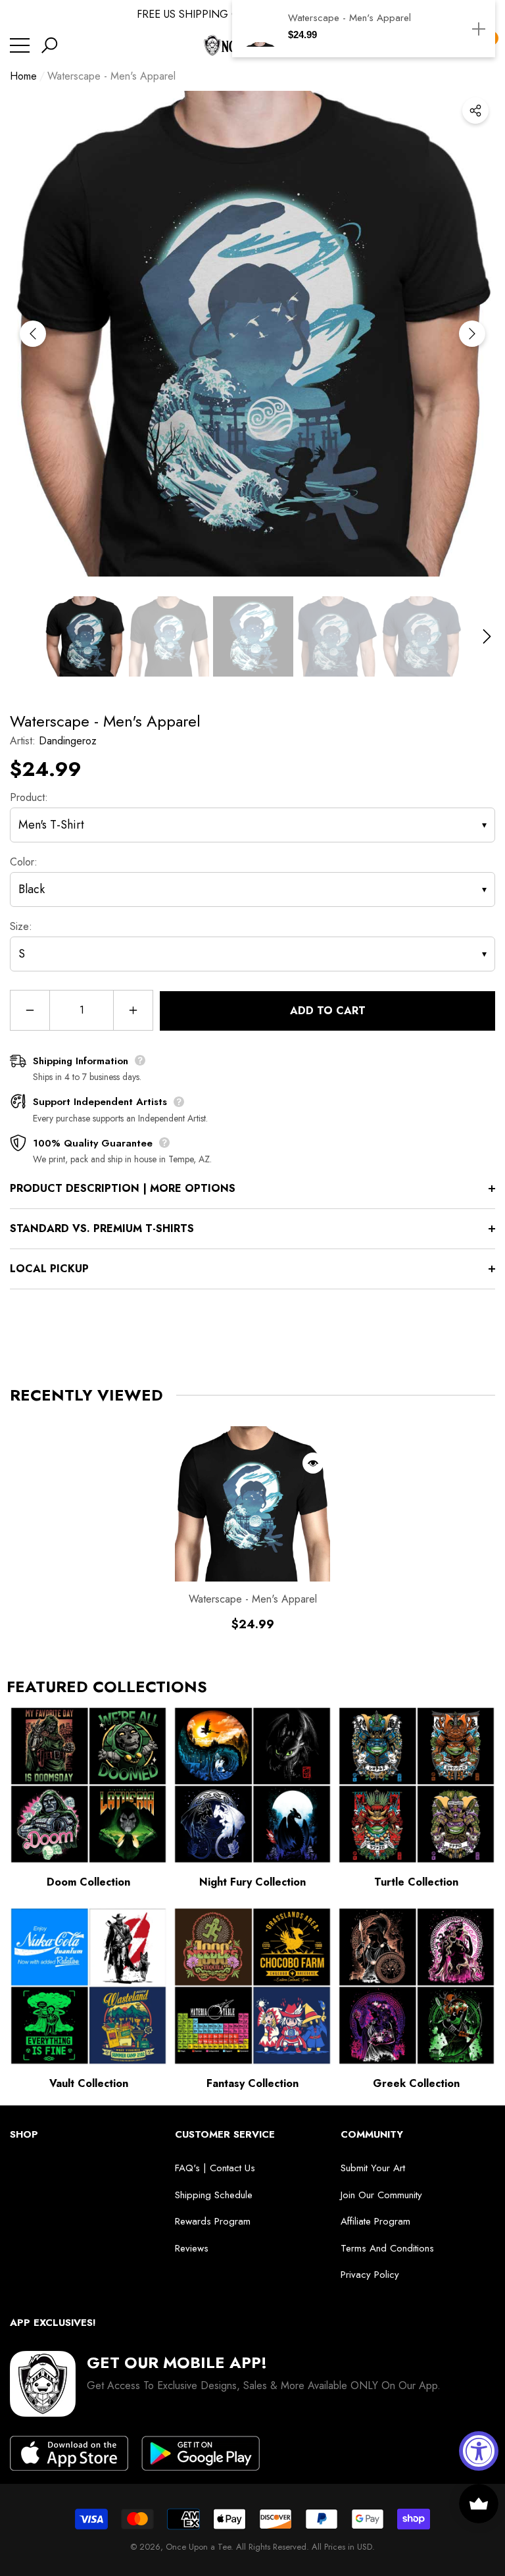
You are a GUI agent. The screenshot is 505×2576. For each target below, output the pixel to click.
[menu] (20, 45)
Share (475, 111)
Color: (24, 862)
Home (23, 76)
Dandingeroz (68, 741)
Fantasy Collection (252, 2083)
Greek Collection (416, 2083)
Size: (21, 926)
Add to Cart (328, 1011)
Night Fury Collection (252, 1882)
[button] (49, 45)
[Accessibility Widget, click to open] (479, 2451)
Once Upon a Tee (198, 2547)
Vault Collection (89, 2083)
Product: (29, 797)
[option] (252, 334)
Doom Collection (88, 1882)
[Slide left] (33, 334)
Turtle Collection (416, 1882)
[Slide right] (472, 334)
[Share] (475, 111)
